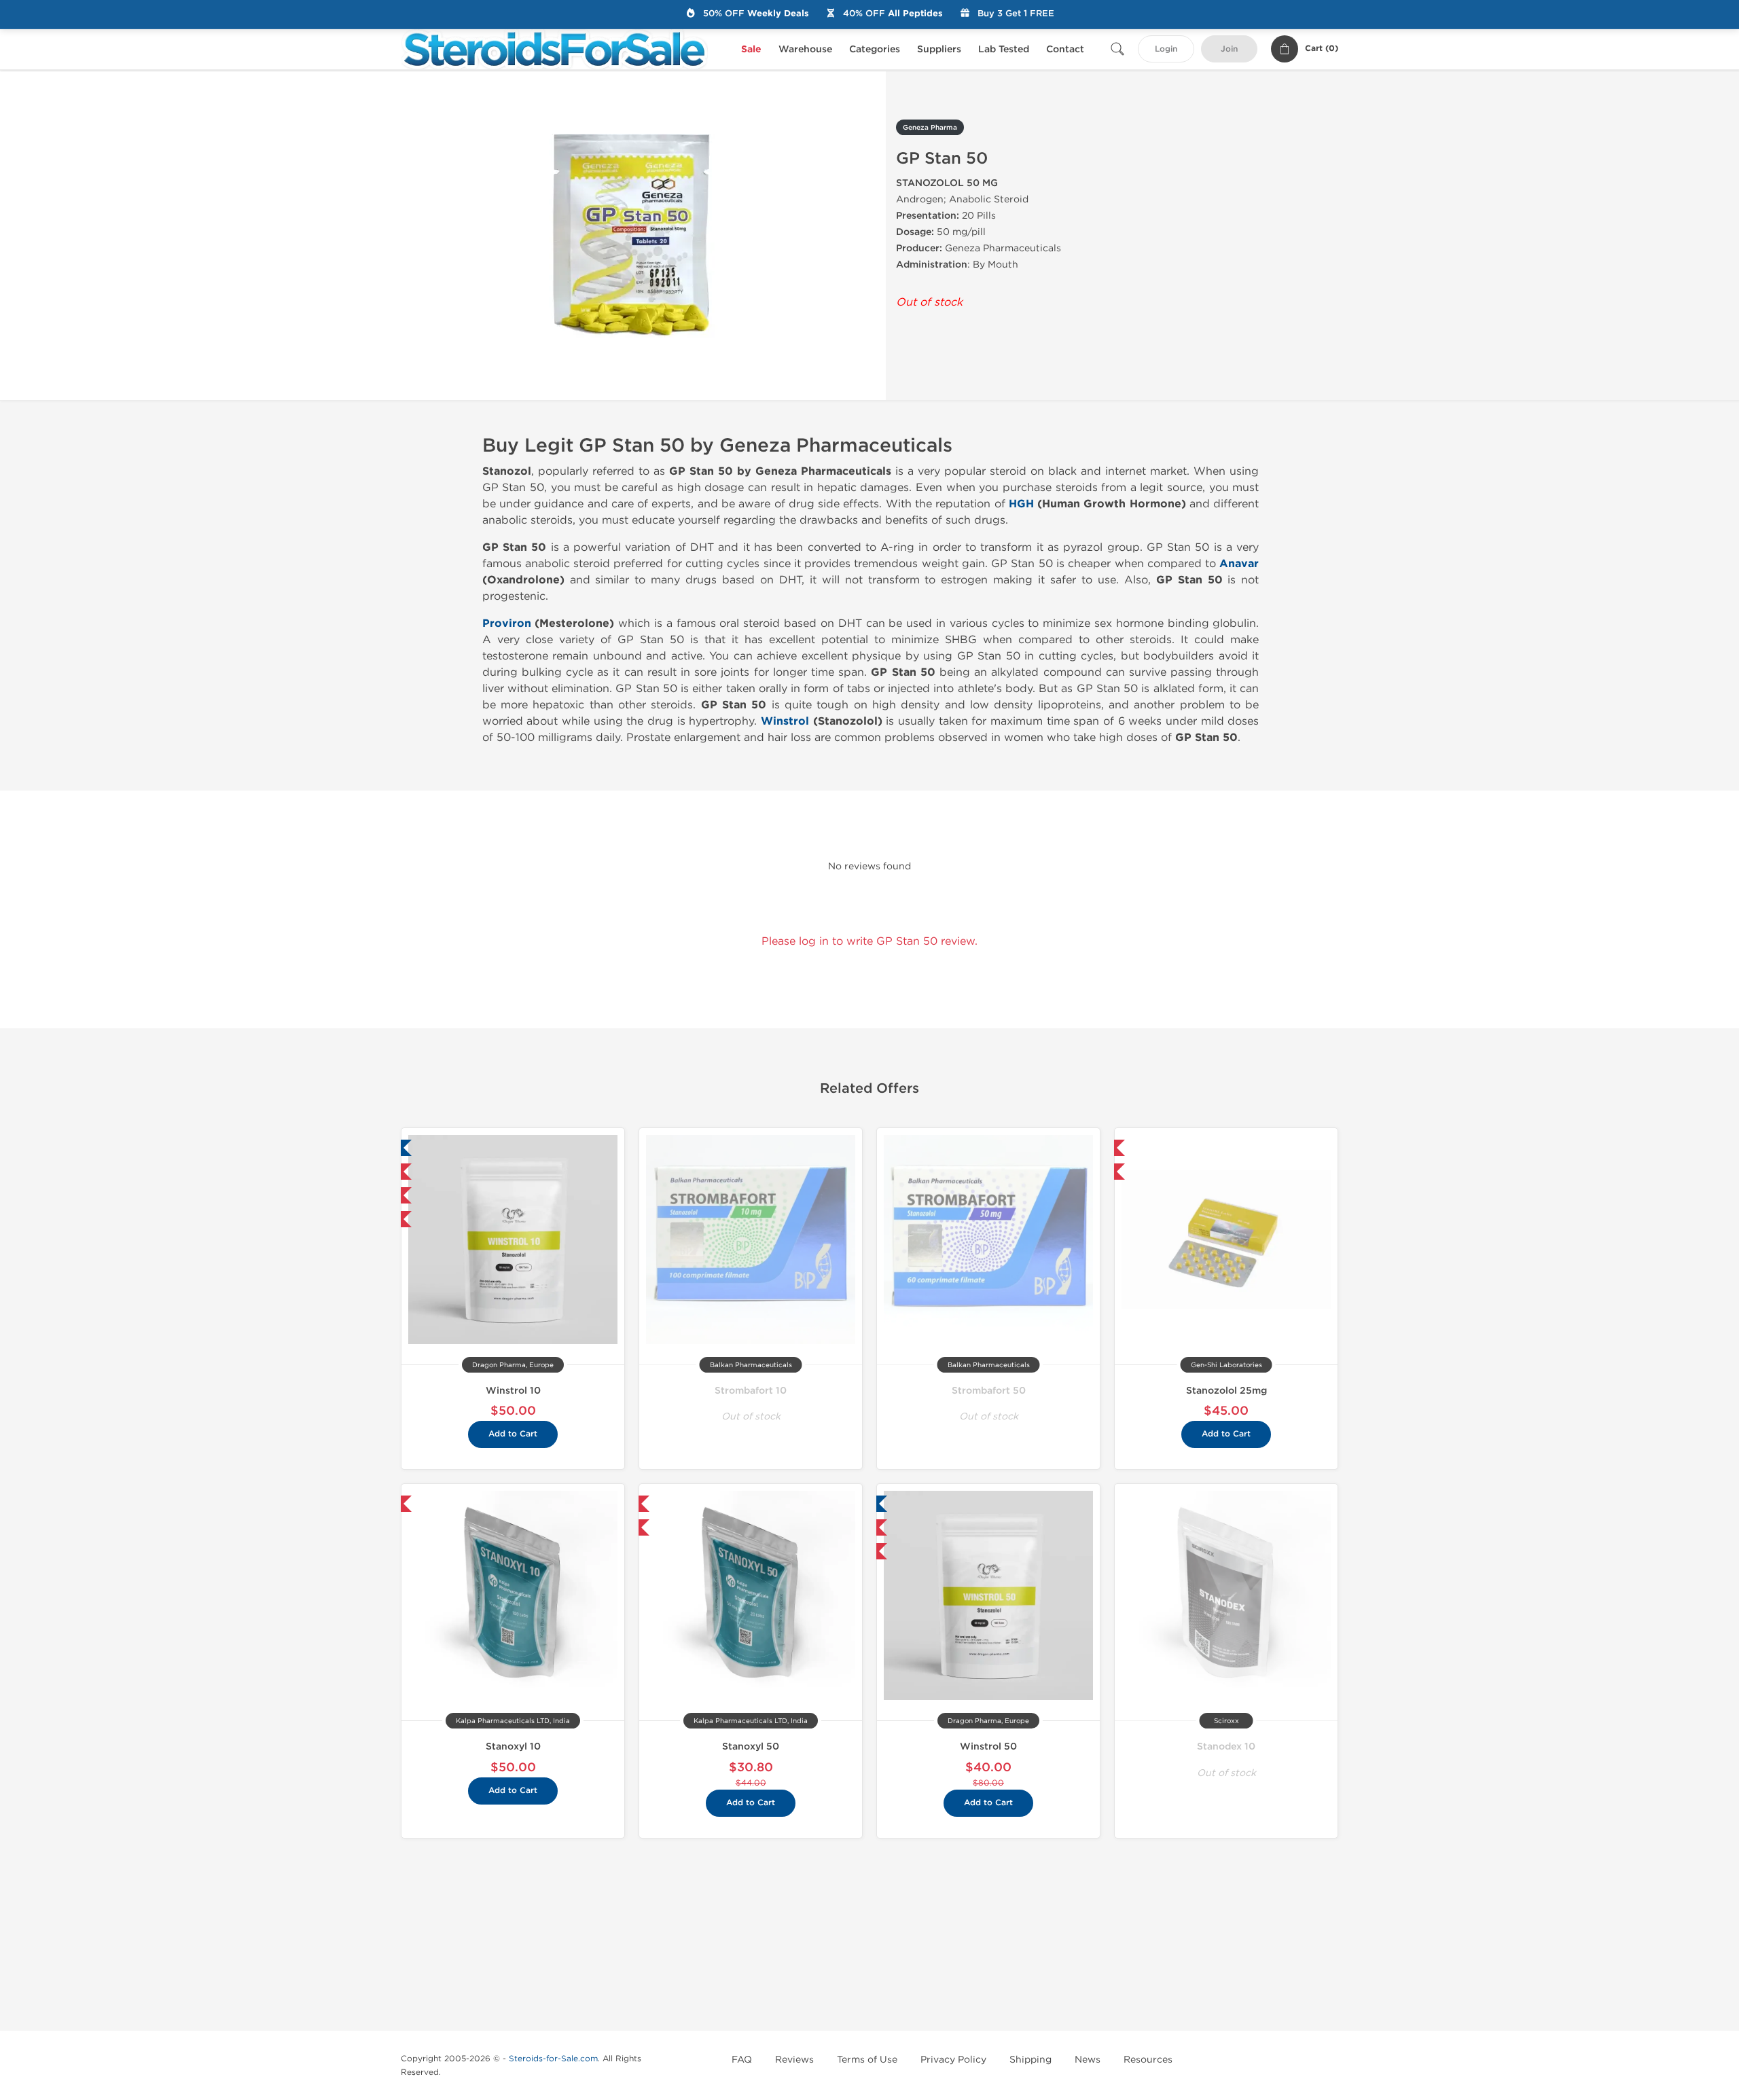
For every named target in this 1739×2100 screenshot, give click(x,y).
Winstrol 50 (988, 1746)
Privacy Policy (953, 2060)
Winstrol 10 (513, 1391)
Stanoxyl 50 (751, 1746)
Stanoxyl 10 (513, 1746)
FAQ (742, 2060)
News (1088, 2060)
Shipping (1030, 2060)
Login (1166, 49)
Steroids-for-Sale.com (553, 2059)
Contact (1065, 49)
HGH (1021, 504)
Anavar (1239, 564)
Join (1229, 49)
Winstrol (785, 721)
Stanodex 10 (1226, 1746)
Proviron (507, 623)
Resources (1148, 2060)
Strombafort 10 (751, 1391)
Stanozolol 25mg (1226, 1391)
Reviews (794, 2060)
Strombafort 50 (989, 1391)
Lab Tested (1004, 49)
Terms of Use (867, 2060)
